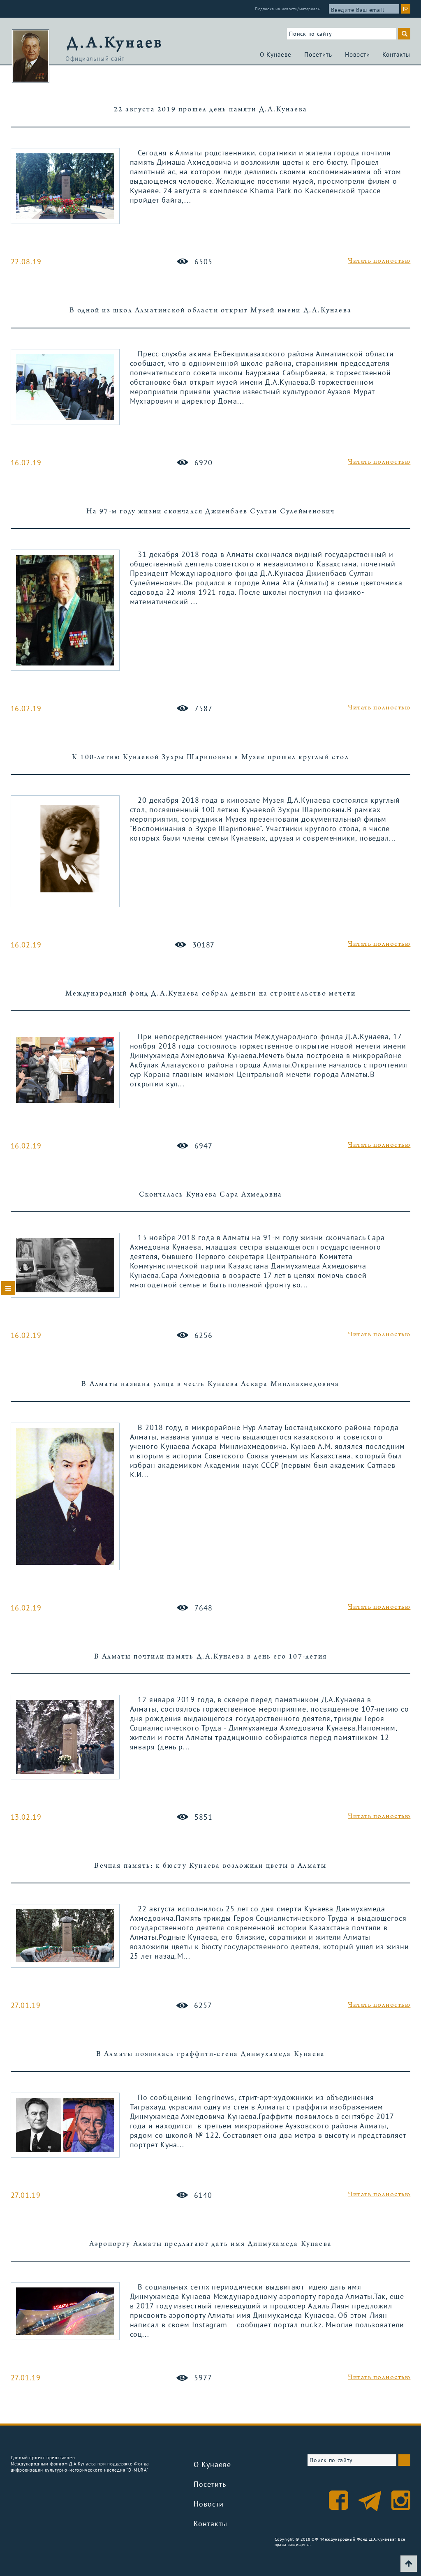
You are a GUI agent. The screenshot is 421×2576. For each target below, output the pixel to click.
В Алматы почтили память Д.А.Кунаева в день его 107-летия (210, 1657)
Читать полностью (379, 261)
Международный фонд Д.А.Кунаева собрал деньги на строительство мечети (211, 994)
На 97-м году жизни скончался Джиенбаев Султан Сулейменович (211, 512)
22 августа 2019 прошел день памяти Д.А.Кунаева (210, 110)
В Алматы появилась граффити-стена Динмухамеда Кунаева (211, 2055)
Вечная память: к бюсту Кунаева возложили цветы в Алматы (210, 1866)
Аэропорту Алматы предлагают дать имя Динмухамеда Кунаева (210, 2244)
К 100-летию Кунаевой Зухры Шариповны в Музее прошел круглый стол (210, 758)
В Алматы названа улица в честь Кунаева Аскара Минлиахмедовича (210, 1385)
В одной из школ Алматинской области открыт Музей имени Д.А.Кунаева (210, 311)
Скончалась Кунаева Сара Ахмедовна (211, 1195)
